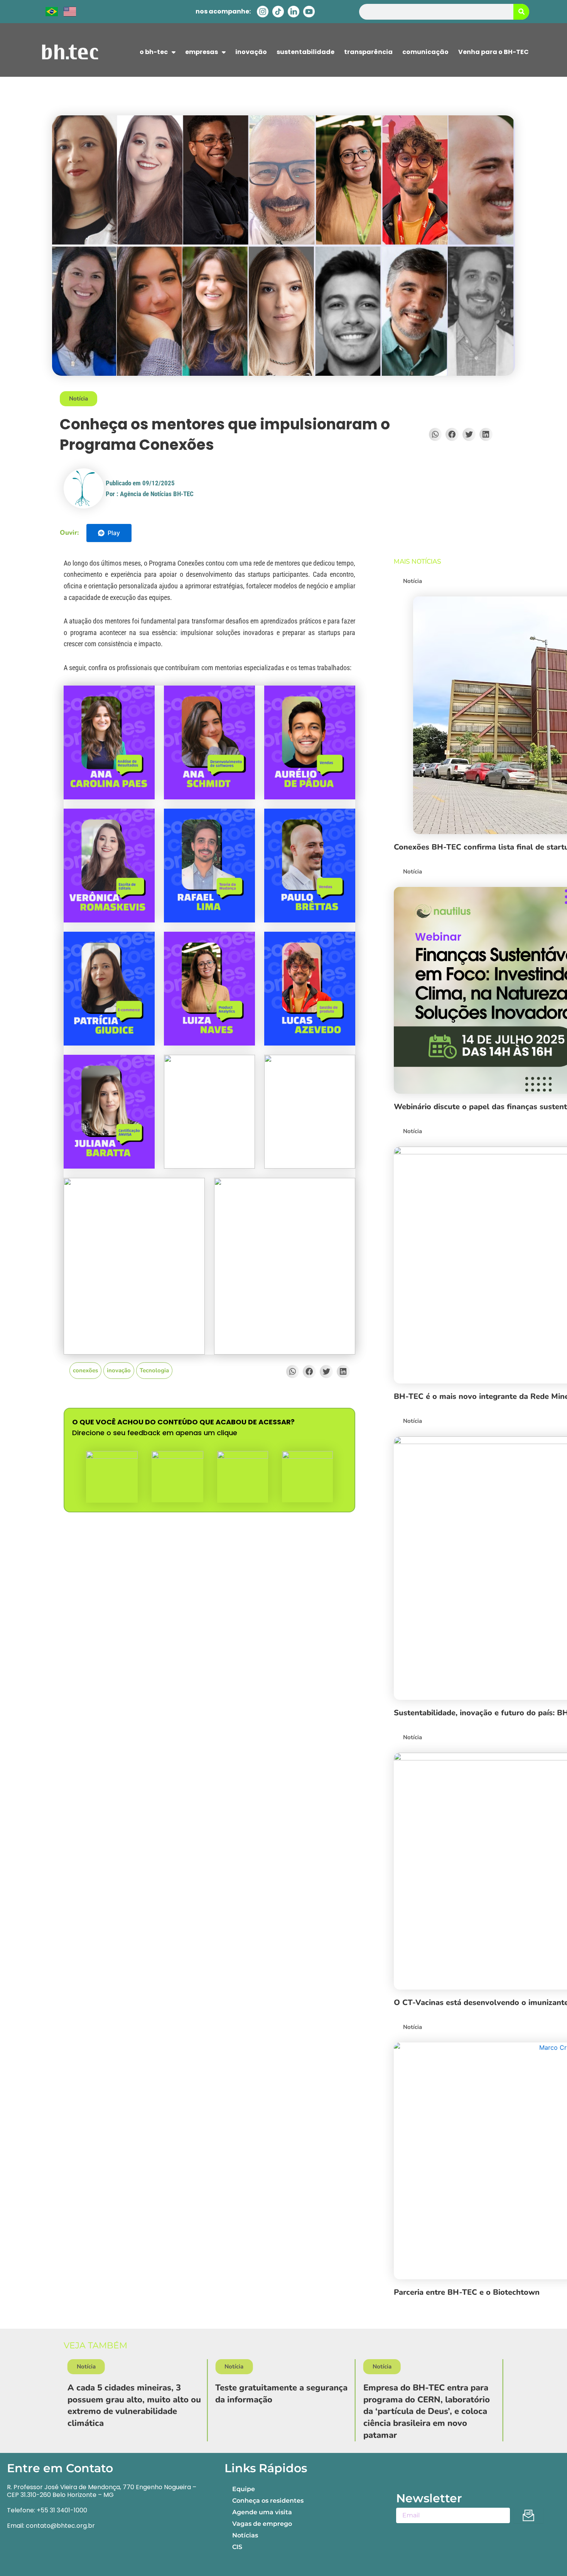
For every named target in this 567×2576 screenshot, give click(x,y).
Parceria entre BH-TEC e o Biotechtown (467, 2292)
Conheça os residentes (268, 2501)
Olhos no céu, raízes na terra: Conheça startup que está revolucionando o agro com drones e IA (456, 2405)
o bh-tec (154, 52)
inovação (251, 52)
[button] (435, 434)
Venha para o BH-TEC (494, 52)
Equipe (244, 2489)
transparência (368, 52)
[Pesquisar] (521, 12)
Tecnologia (154, 1370)
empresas (202, 52)
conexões (85, 1370)
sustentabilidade (305, 52)
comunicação (425, 52)
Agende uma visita (262, 2512)
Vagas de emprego (262, 2524)
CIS (237, 2547)
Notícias (245, 2535)
